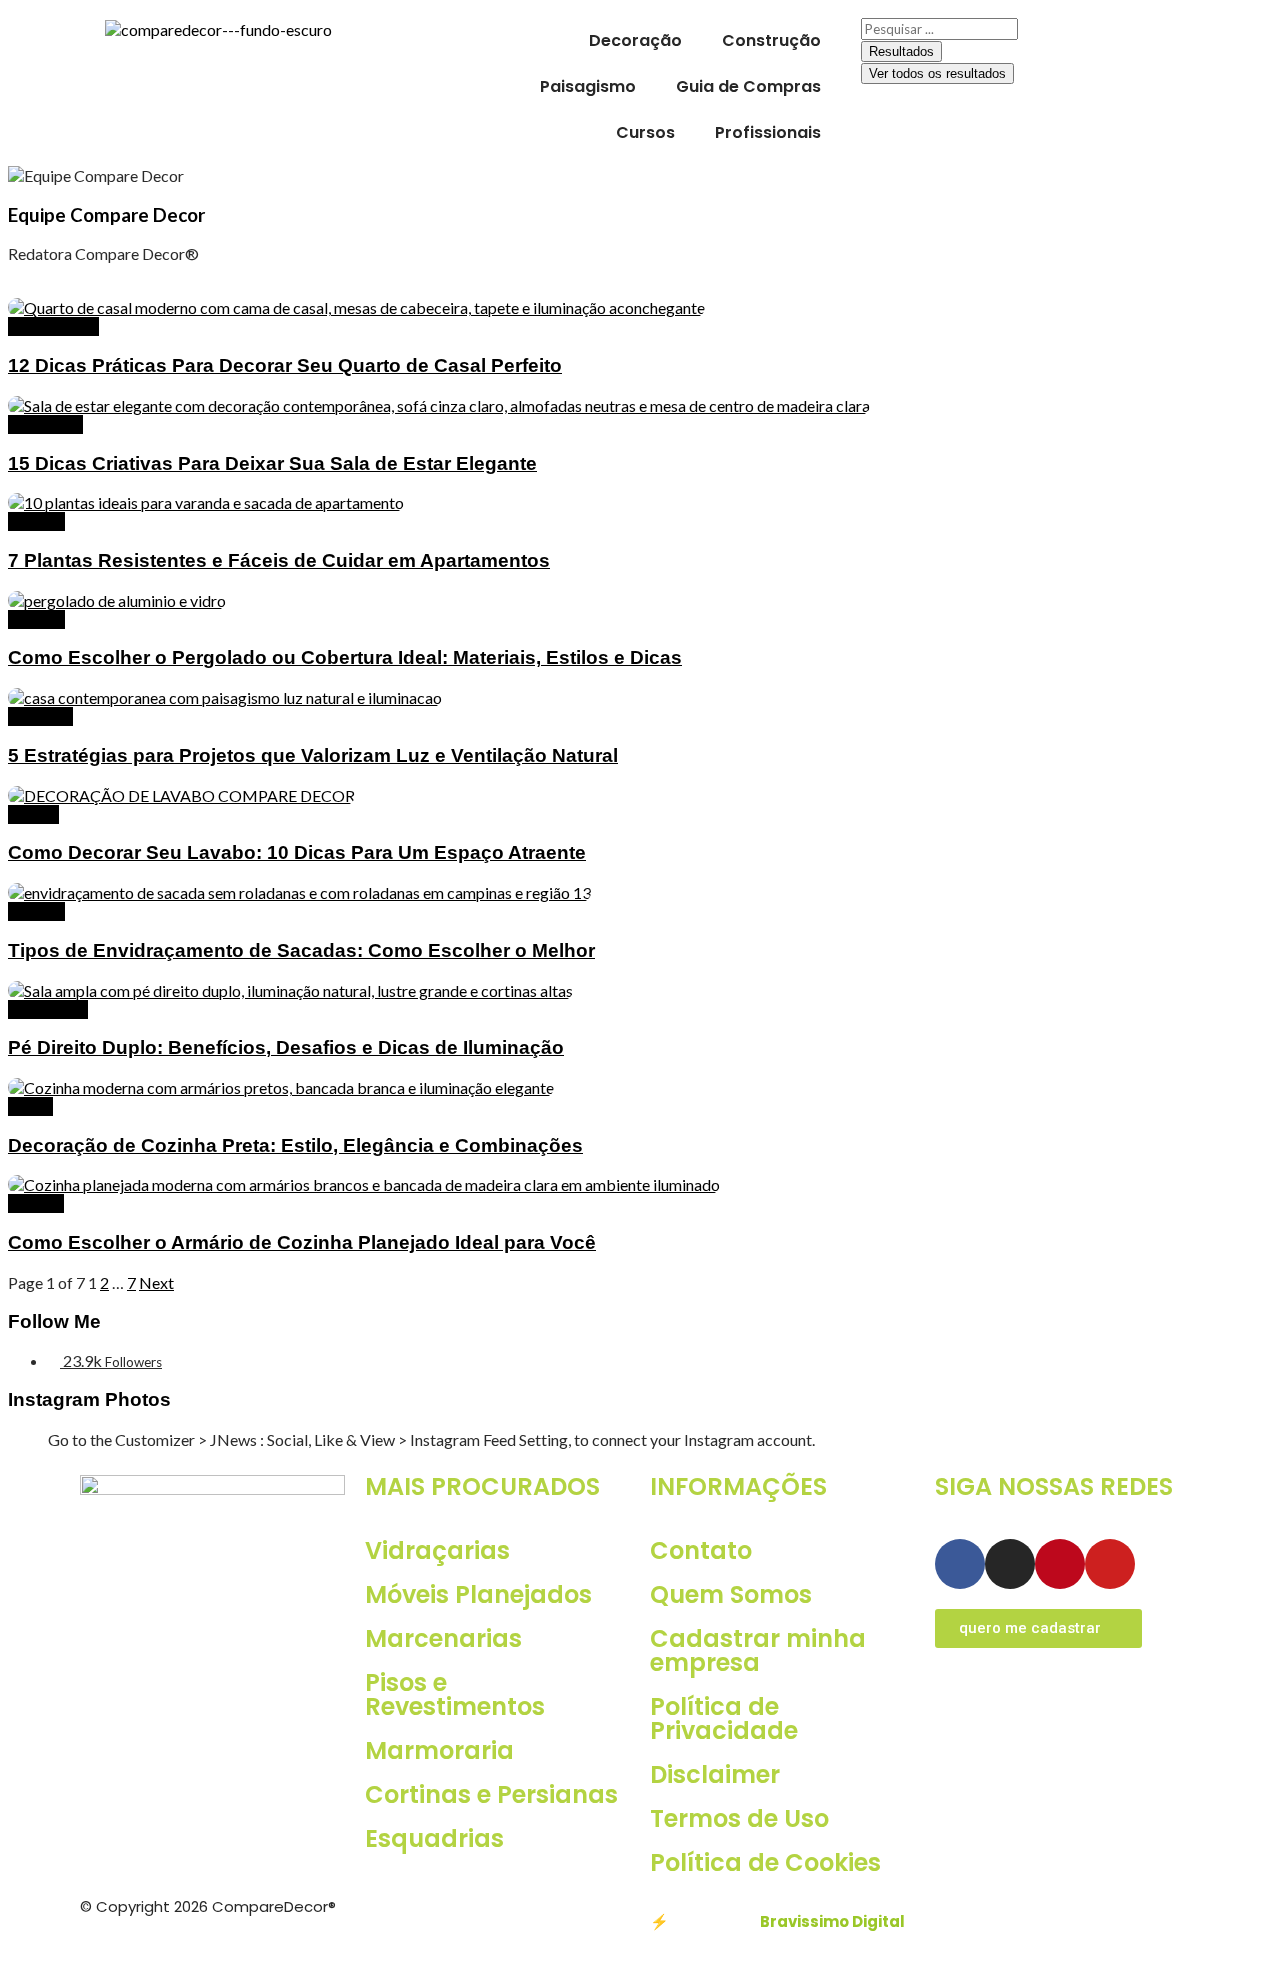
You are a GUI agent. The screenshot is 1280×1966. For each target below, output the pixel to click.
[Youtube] (1110, 1564)
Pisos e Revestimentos (455, 1694)
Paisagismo (588, 86)
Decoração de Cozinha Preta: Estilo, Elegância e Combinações (295, 1145)
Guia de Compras (748, 86)
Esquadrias (434, 1838)
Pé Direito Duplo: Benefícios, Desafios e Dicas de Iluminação (286, 1047)
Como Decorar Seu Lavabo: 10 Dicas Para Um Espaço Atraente (297, 852)
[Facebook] (960, 1564)
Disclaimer (715, 1774)
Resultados (901, 51)
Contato (701, 1550)
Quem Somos (731, 1594)
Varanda (36, 521)
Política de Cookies (765, 1862)
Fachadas (40, 716)
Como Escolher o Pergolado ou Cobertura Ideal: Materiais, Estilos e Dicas (345, 657)
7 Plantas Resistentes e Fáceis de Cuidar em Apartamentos (279, 560)
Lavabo (33, 814)
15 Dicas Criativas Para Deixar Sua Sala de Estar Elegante (272, 463)
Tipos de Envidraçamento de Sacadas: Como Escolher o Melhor (301, 950)
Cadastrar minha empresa (758, 1650)
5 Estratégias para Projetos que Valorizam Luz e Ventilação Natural (313, 755)
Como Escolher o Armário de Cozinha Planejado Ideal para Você (302, 1242)
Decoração (635, 40)
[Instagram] (1010, 1564)
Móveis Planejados (478, 1594)
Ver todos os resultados (937, 73)
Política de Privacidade (724, 1718)
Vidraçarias (437, 1550)
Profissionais (768, 132)
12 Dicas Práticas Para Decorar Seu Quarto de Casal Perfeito (285, 365)
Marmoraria (439, 1750)
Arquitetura (48, 1009)
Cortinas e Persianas (491, 1794)
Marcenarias (443, 1638)
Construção (771, 40)
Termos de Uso (739, 1818)
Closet (30, 1106)
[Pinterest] (1060, 1564)
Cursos (645, 132)
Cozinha (36, 1203)
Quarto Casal (53, 326)
